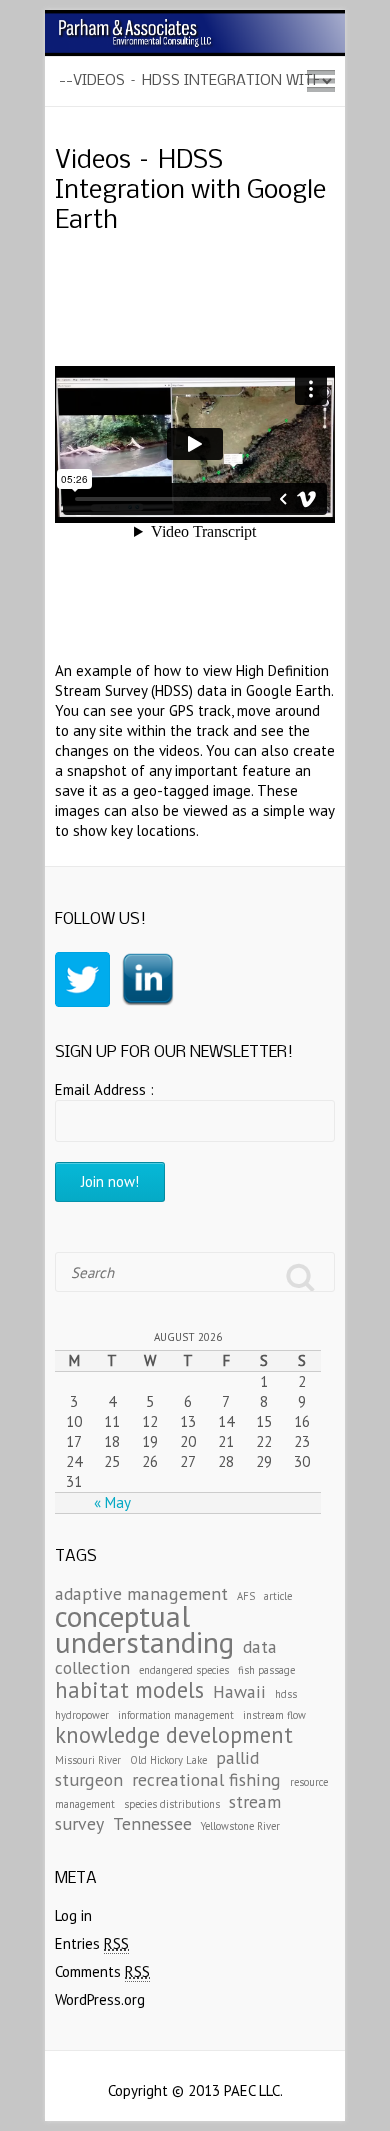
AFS (246, 1596)
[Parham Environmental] (195, 19)
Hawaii (239, 1691)
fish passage (266, 1670)
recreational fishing (206, 1779)
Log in (73, 1915)
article (278, 1596)
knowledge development (174, 1734)
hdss (286, 1694)
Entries (92, 1943)
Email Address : (104, 1089)
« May (112, 1502)
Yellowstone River (240, 1826)
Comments (102, 1971)
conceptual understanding (144, 1629)
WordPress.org (100, 1999)
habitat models (129, 1689)
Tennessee (152, 1823)
